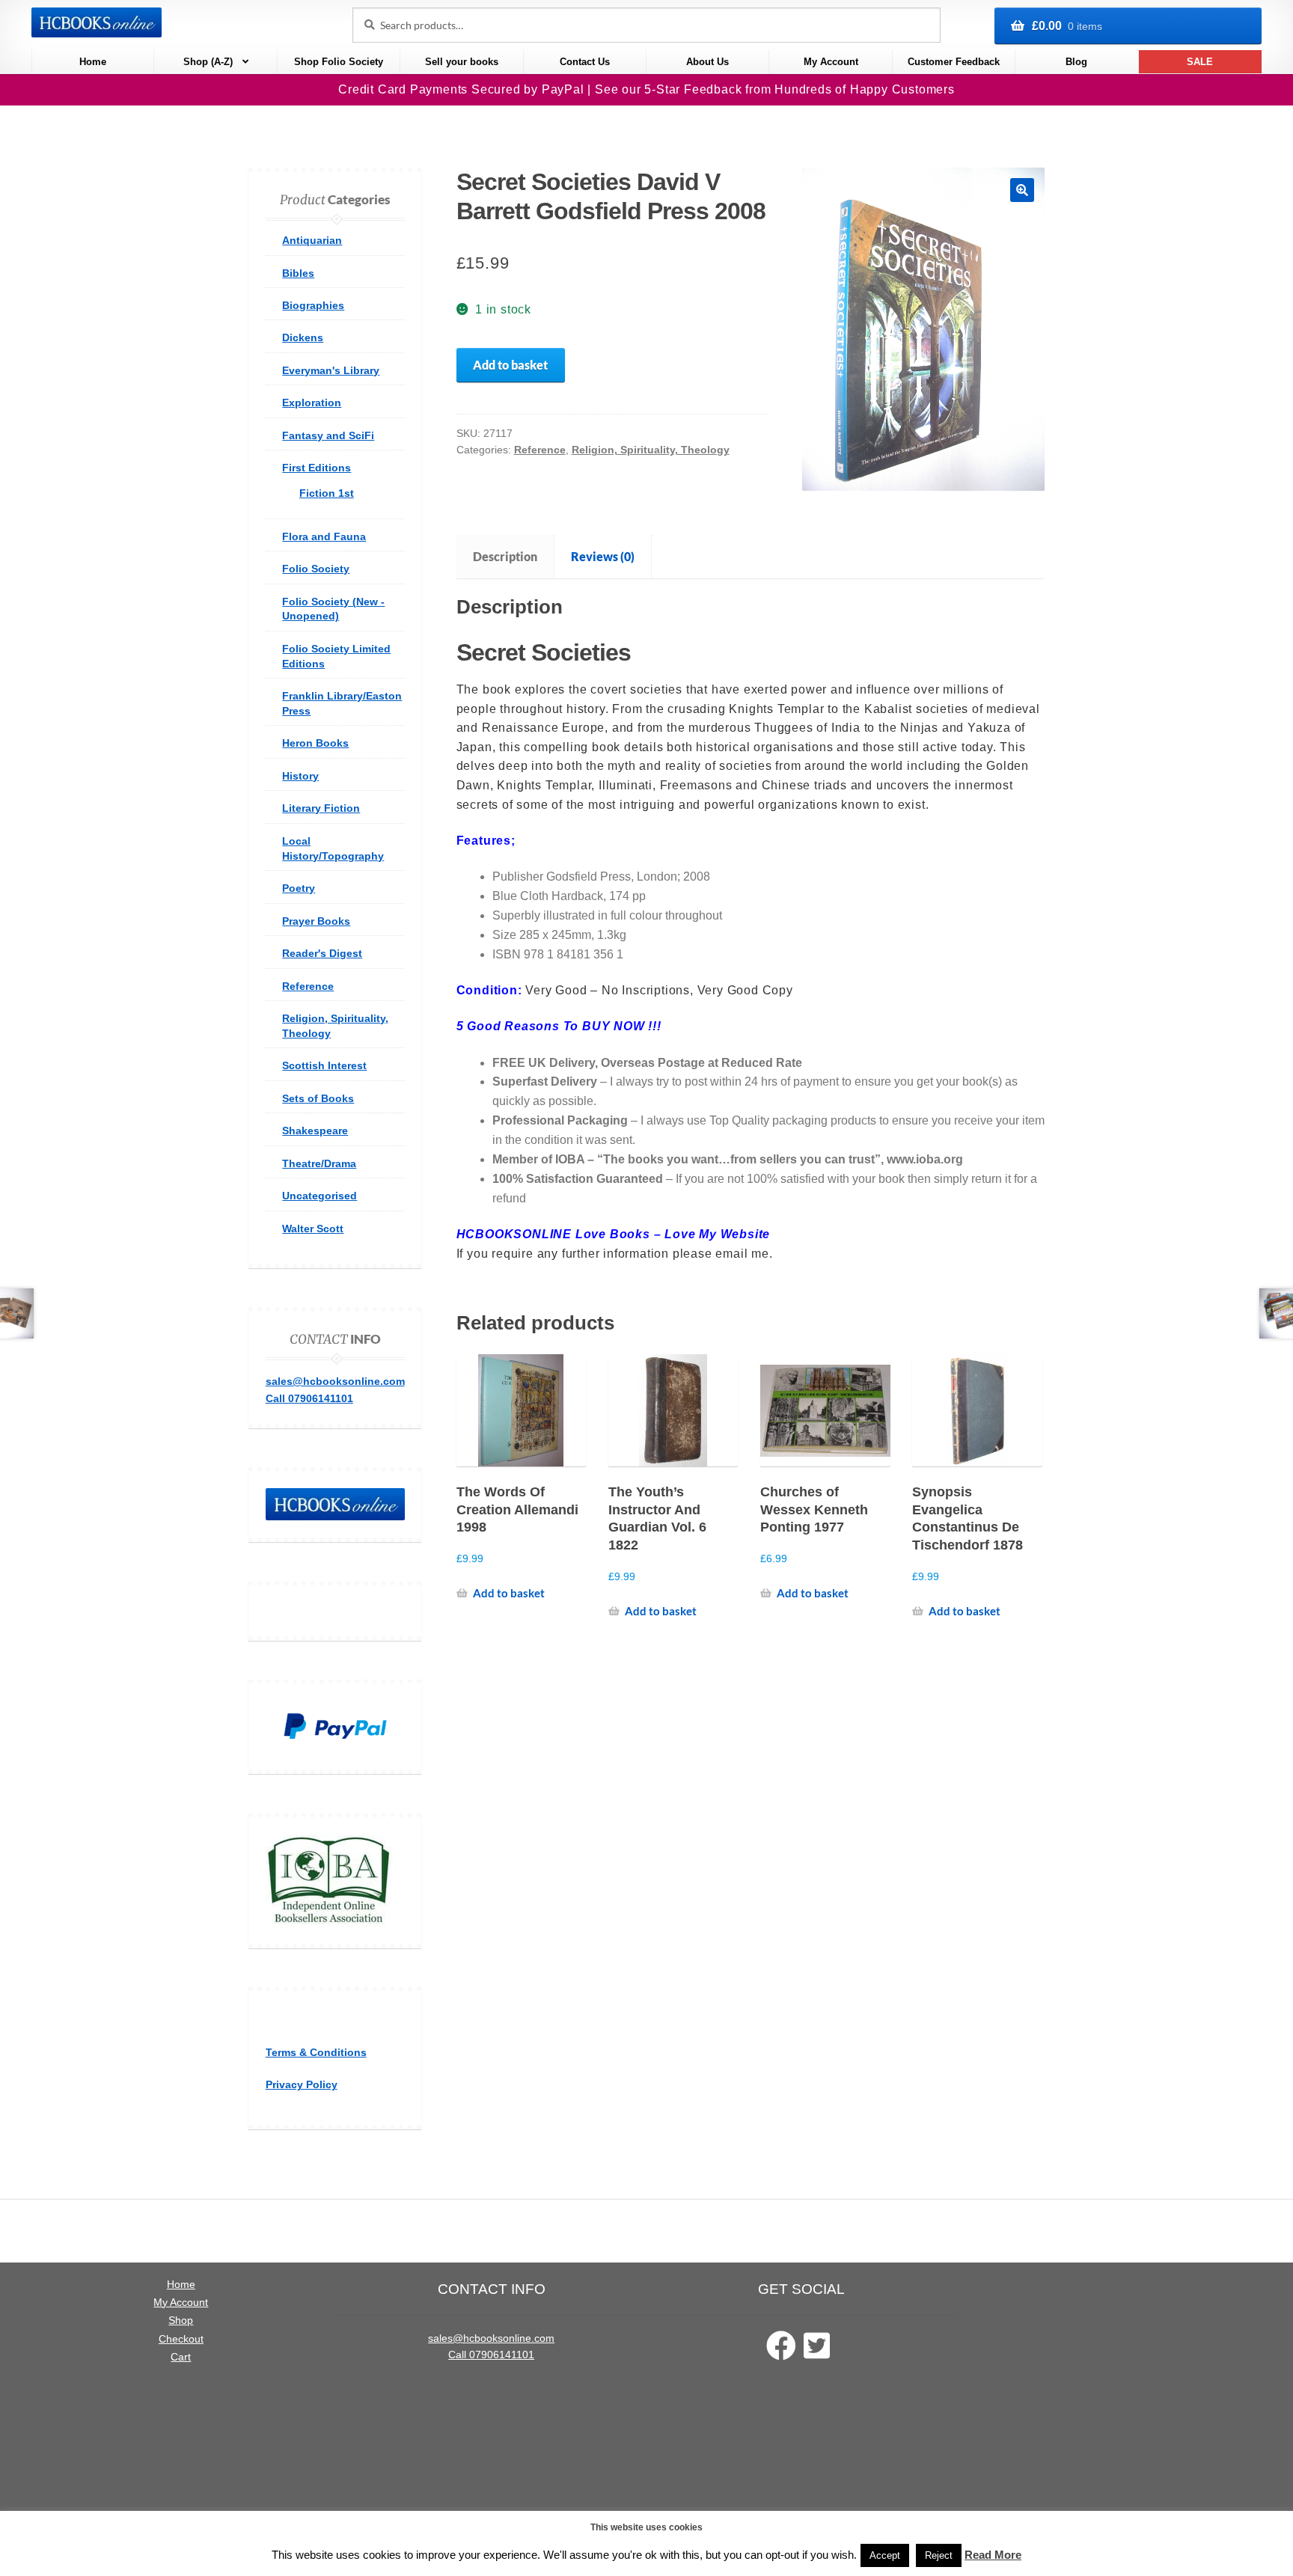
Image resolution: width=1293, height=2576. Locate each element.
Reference (540, 450)
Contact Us (585, 62)
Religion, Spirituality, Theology (651, 450)
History (300, 776)
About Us (707, 62)
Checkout (181, 2339)
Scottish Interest (324, 1065)
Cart (181, 2357)
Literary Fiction (321, 808)
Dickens (303, 337)
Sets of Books (318, 1098)
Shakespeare (315, 1131)
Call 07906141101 (309, 1398)
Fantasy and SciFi (328, 435)
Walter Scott (313, 1229)
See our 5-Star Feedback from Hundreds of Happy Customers (775, 89)
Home (93, 62)
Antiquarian (312, 240)
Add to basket (510, 365)
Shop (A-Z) (208, 62)
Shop (181, 2320)
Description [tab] (505, 556)
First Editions (317, 468)
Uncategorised (320, 1196)
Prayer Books (316, 921)
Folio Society (316, 569)
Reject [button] (939, 2555)
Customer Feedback (954, 62)
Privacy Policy (302, 2084)
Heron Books (315, 743)
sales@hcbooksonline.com (335, 1381)
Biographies (313, 305)
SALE (1200, 62)
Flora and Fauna (324, 536)
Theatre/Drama (319, 1163)
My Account (831, 62)
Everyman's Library (331, 370)
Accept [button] (885, 2555)
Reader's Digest (322, 953)
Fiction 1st (327, 493)
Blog (1076, 62)
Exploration (312, 403)
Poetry (299, 888)
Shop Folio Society (339, 62)
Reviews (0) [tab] (603, 556)
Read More (993, 2555)
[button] (1022, 190)
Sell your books (462, 62)
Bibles (298, 273)
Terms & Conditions (316, 2052)
